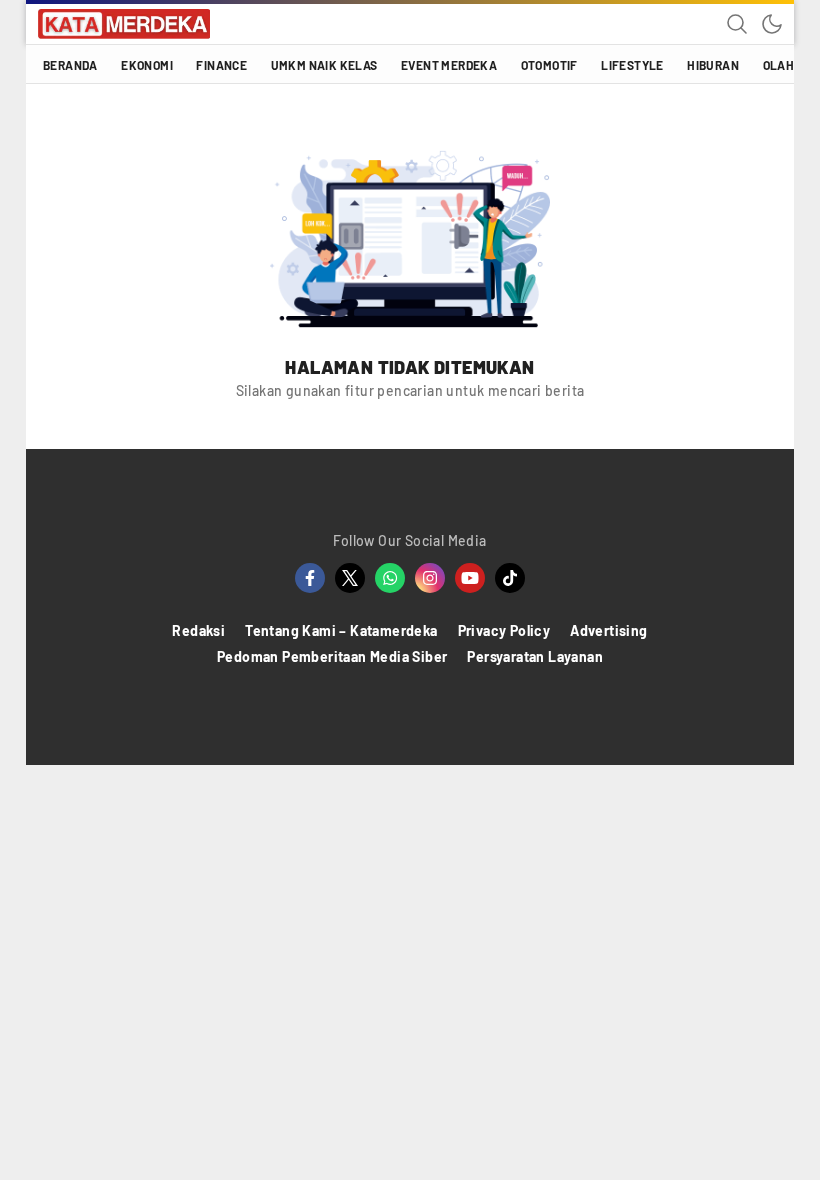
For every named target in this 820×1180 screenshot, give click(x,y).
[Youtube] (470, 578)
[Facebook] (310, 578)
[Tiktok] (510, 578)
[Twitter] (350, 578)
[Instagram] (430, 578)
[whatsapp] (390, 578)
